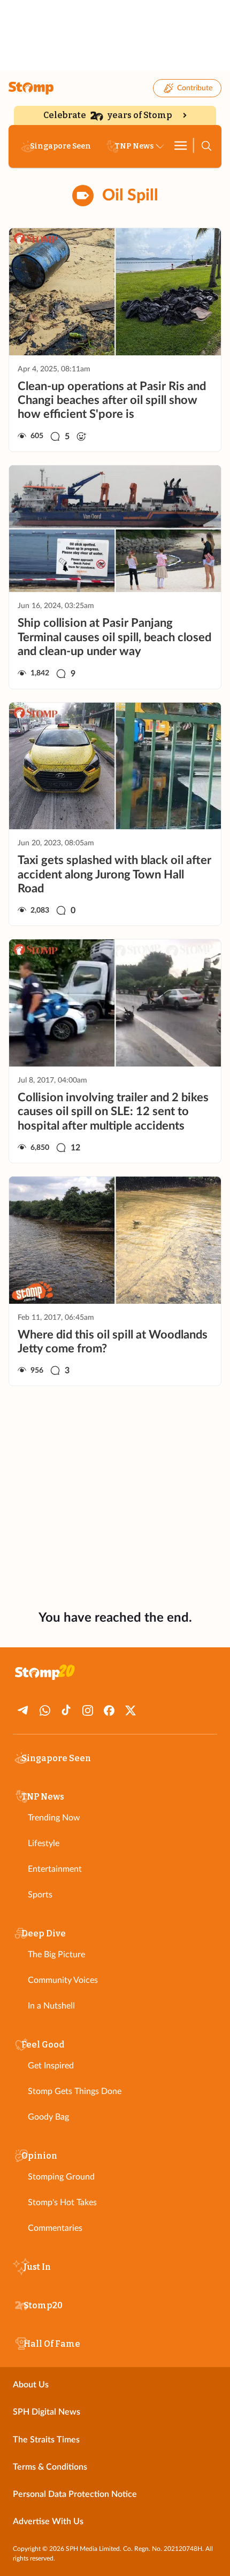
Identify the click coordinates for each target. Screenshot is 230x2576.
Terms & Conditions (50, 2467)
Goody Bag (48, 2117)
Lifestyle (44, 1843)
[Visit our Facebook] (109, 1710)
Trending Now (54, 1818)
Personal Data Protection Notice (75, 2494)
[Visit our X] (131, 1710)
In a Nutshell (51, 2006)
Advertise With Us (48, 2521)
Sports (40, 1895)
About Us (31, 2385)
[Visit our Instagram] (88, 1710)
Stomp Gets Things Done (75, 2091)
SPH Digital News (47, 2412)
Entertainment (55, 1869)
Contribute (195, 88)
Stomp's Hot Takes (62, 2203)
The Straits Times (46, 2440)
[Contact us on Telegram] (24, 1710)
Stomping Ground (61, 2177)
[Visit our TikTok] (66, 1710)
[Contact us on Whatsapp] (45, 1710)
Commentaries (55, 2228)
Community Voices (63, 1980)
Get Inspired (51, 2066)
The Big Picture (56, 1955)
